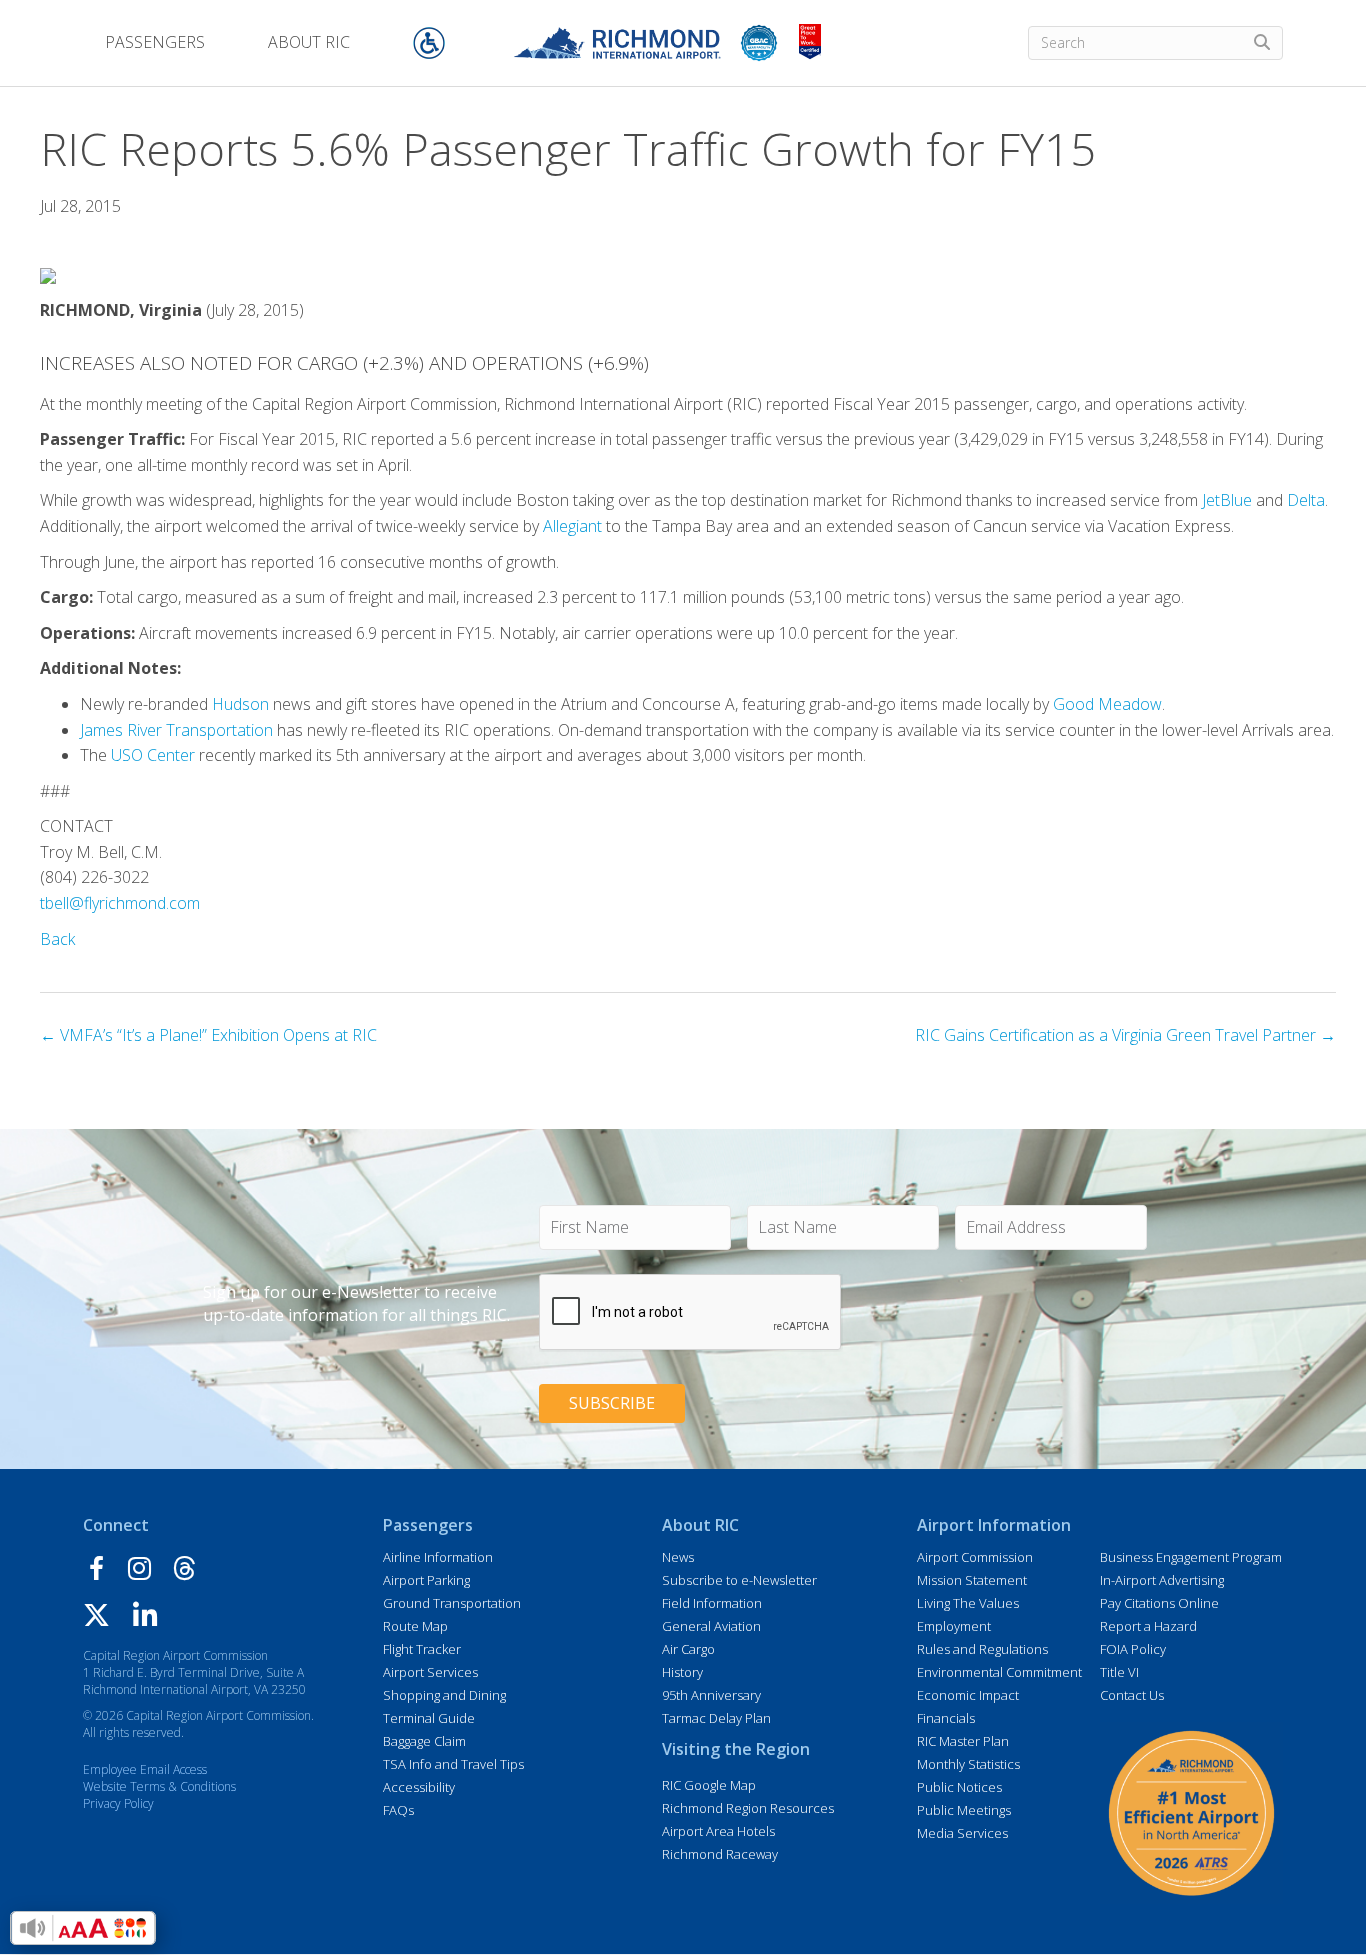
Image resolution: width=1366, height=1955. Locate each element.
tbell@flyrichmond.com (120, 903)
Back (57, 939)
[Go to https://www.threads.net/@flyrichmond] (185, 1571)
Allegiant (572, 526)
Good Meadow (1107, 704)
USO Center (153, 755)
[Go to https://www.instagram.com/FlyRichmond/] (139, 1571)
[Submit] (1262, 43)
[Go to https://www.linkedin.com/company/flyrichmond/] (145, 1618)
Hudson (240, 704)
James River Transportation (176, 730)
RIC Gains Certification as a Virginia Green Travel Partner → (1125, 1035)
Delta (1306, 500)
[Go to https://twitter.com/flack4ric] (96, 1617)
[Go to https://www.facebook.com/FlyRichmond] (96, 1572)
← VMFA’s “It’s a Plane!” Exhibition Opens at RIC (208, 1035)
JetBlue (1227, 500)
